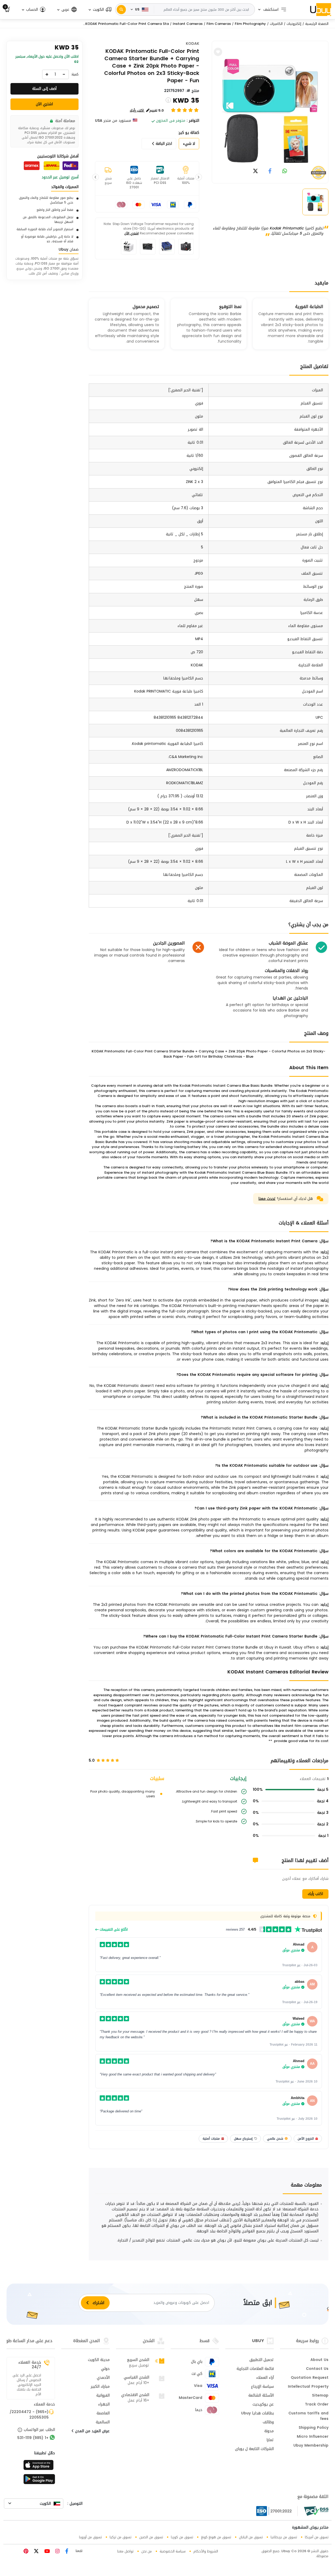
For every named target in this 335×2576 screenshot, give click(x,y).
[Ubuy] (321, 9)
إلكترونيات (294, 24)
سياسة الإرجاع (262, 2387)
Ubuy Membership (311, 2446)
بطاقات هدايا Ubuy (257, 2414)
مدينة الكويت (99, 2360)
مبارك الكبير (100, 2387)
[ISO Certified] (277, 2511)
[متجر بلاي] (39, 2481)
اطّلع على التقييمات (113, 1930)
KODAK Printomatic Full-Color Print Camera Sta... (126, 24)
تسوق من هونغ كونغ (216, 2537)
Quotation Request (310, 2378)
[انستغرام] (57, 2552)
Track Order (317, 2405)
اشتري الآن (132, 233)
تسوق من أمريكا (317, 2537)
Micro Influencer (313, 2437)
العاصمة (103, 2414)
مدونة (269, 2431)
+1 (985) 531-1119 (33, 2438)
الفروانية (103, 2396)
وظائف (268, 2423)
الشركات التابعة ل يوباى (254, 2449)
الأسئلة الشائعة (261, 2396)
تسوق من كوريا (182, 2537)
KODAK (192, 44)
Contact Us (317, 2369)
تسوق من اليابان (251, 2537)
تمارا (270, 2440)
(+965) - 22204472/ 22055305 (29, 2415)
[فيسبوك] (66, 2552)
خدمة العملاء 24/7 (30, 2365)
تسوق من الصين (151, 2537)
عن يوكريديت (263, 2405)
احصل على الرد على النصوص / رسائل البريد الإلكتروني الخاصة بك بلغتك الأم (27, 2385)
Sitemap (320, 2396)
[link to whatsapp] (285, 171)
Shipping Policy (314, 2428)
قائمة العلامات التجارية (255, 2369)
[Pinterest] (26, 2552)
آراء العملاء (265, 2378)
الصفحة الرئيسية (317, 24)
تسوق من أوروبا (90, 2537)
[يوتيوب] (46, 2552)
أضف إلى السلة (44, 89)
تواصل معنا (125, 2551)
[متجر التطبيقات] (39, 2467)
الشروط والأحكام (206, 2551)
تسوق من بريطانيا (284, 2537)
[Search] (121, 10)
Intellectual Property (308, 2387)
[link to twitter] (255, 171)
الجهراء (104, 2405)
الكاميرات (276, 24)
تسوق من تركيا (121, 2537)
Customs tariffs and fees (308, 2416)
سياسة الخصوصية (173, 2551)
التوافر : (193, 121)
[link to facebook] (270, 171)
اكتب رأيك (315, 1894)
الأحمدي (103, 2378)
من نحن (147, 2551)
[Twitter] (36, 2552)
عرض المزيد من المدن (92, 2431)
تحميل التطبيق (262, 2360)
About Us (319, 2360)
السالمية (103, 2423)
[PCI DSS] (316, 2511)
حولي (105, 2369)
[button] (100, 10)
